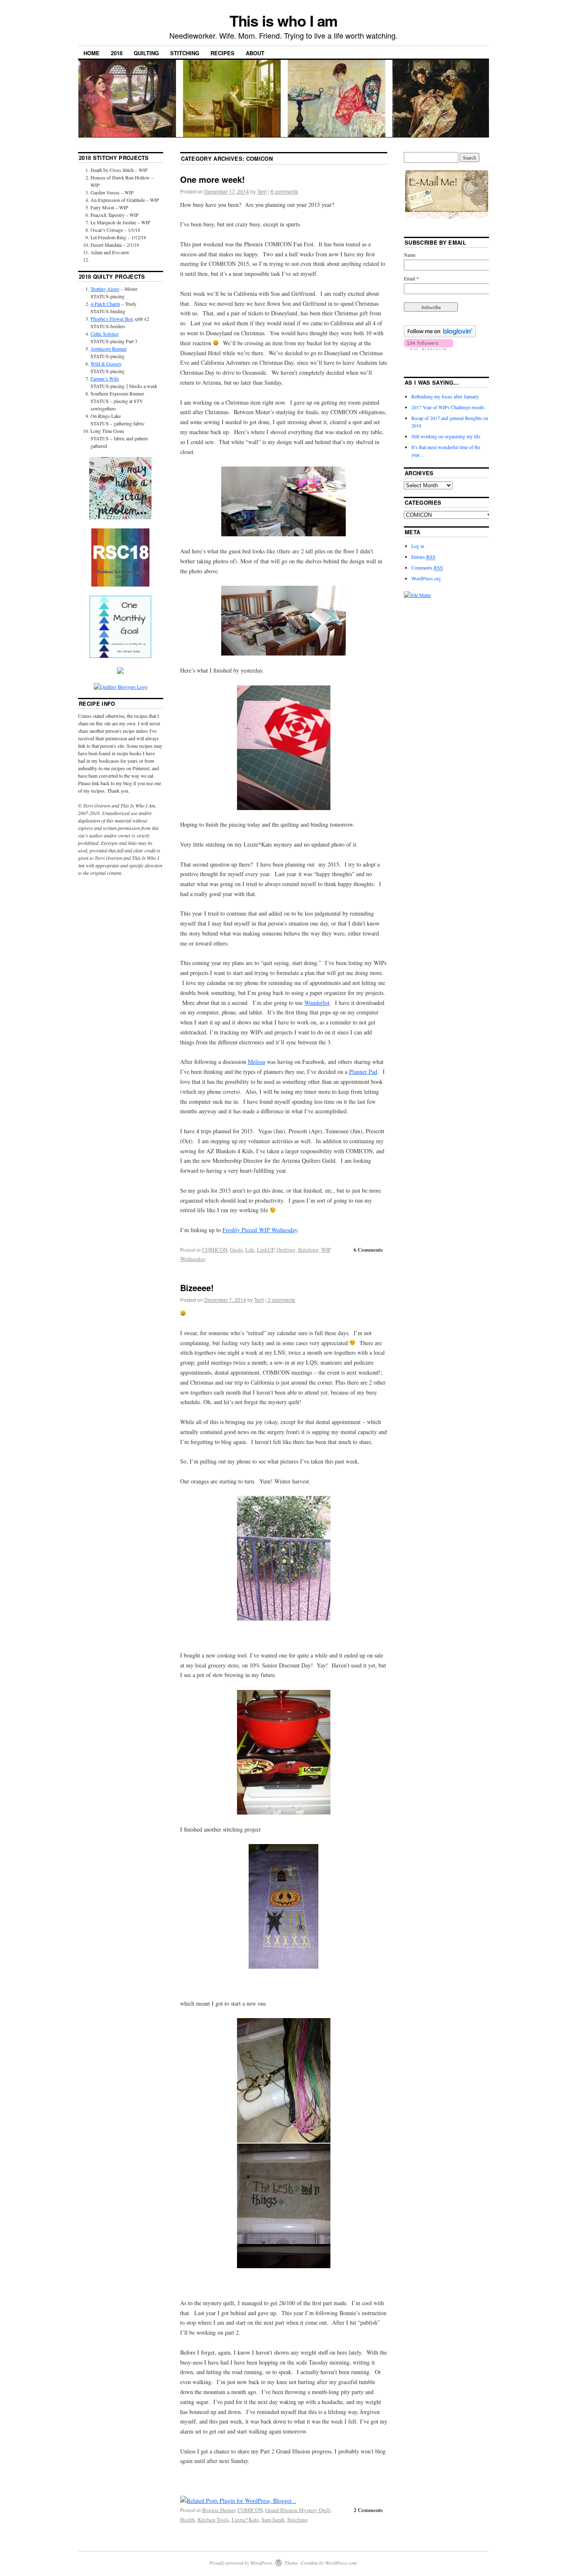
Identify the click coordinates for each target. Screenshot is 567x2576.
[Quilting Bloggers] (121, 687)
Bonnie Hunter (219, 2510)
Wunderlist (317, 1003)
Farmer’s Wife (105, 378)
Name (410, 255)
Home (92, 53)
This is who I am (284, 20)
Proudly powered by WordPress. (241, 2563)
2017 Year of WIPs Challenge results (448, 407)
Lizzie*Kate (245, 2520)
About (255, 53)
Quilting (146, 53)
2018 (117, 53)
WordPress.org (426, 578)
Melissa (257, 1062)
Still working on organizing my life (446, 436)
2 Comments (368, 2510)
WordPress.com (341, 2563)
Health (188, 2520)
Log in (418, 546)
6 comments (284, 191)
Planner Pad (363, 1072)
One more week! (213, 179)
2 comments (281, 1300)
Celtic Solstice (104, 334)
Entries (423, 557)
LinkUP (265, 1250)
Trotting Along (105, 289)
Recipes (222, 53)
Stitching (185, 53)
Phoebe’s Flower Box (112, 319)
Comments (427, 567)
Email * (411, 278)
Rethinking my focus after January (445, 396)
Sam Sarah (273, 2520)
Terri (262, 191)
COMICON (215, 1250)
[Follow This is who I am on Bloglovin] (440, 335)
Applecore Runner (109, 349)
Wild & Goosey (106, 363)
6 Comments (368, 1249)
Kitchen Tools (213, 2520)
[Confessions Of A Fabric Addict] (120, 517)
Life (250, 1250)
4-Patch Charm (105, 304)
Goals (236, 1250)
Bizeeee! (197, 1288)
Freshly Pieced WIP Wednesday (260, 1230)
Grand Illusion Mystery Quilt (298, 2510)
